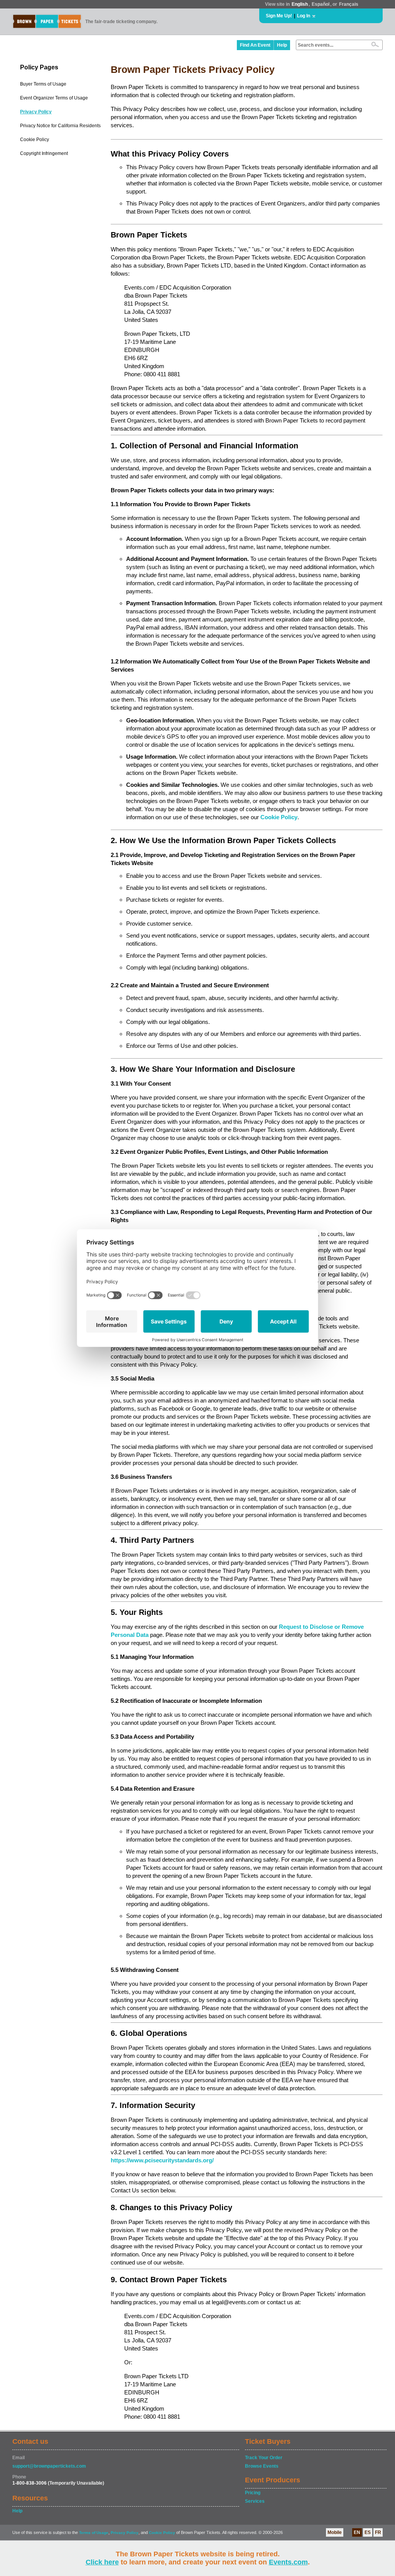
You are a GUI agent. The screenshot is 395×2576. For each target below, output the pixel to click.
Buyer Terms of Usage (43, 84)
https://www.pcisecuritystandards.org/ (162, 2160)
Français (349, 4)
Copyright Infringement (44, 153)
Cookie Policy (35, 140)
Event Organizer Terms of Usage (54, 98)
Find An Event (255, 45)
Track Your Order (264, 2458)
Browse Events (262, 2466)
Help (282, 45)
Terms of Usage (94, 2533)
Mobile (335, 2532)
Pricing (253, 2493)
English (300, 4)
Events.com (288, 2562)
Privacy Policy (36, 112)
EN (357, 2532)
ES (368, 2532)
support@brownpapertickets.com (49, 2466)
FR (378, 2532)
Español (321, 4)
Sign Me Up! (279, 16)
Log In (304, 16)
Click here (102, 2562)
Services (255, 2501)
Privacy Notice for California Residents (60, 126)
